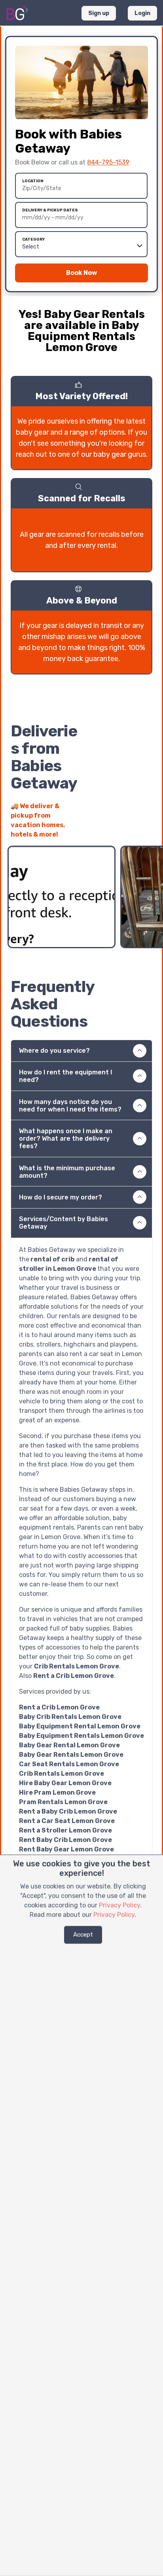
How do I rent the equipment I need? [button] (65, 1076)
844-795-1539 (108, 162)
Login (142, 13)
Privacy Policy (119, 1905)
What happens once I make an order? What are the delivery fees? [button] (66, 1139)
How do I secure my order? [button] (61, 1197)
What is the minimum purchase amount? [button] (67, 1172)
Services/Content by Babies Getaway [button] (63, 1223)
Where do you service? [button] (54, 1051)
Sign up (99, 13)
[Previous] (132, 830)
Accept (83, 1935)
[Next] (146, 830)
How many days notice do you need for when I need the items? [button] (70, 1106)
